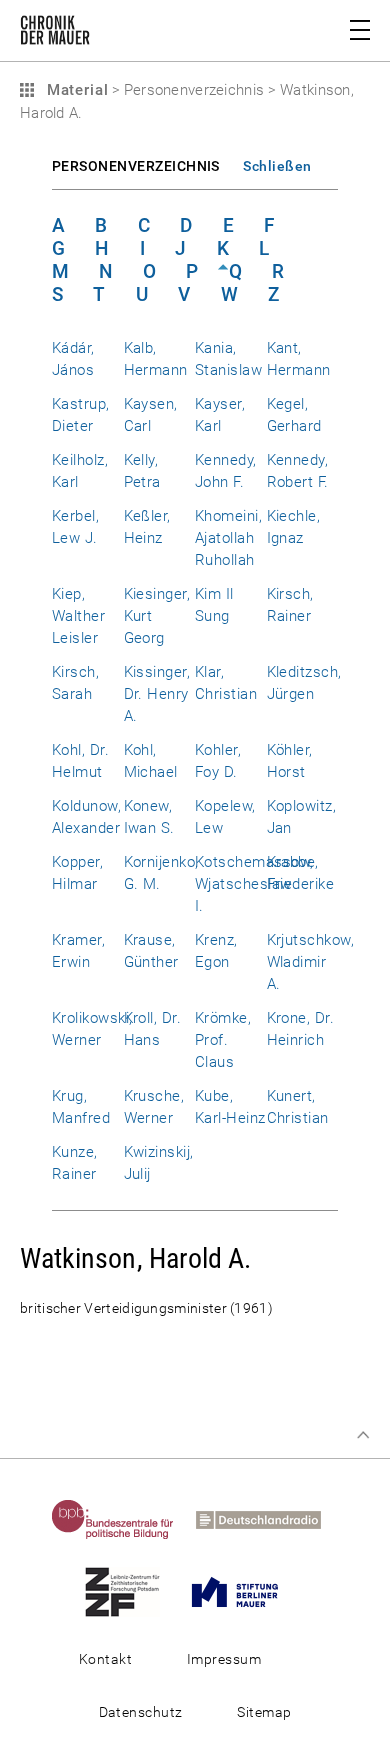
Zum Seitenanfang (363, 1435)
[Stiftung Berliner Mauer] (244, 1591)
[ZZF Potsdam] (131, 1591)
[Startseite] (55, 34)
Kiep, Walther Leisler (78, 616)
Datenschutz (141, 1712)
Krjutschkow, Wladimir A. (311, 962)
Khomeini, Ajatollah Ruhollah (228, 538)
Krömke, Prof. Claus (223, 1040)
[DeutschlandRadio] (267, 1519)
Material (75, 90)
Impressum (224, 1659)
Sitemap (264, 1712)
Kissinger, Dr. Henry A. (157, 694)
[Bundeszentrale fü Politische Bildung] (122, 1519)
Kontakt (105, 1659)
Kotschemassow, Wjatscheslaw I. (254, 884)
